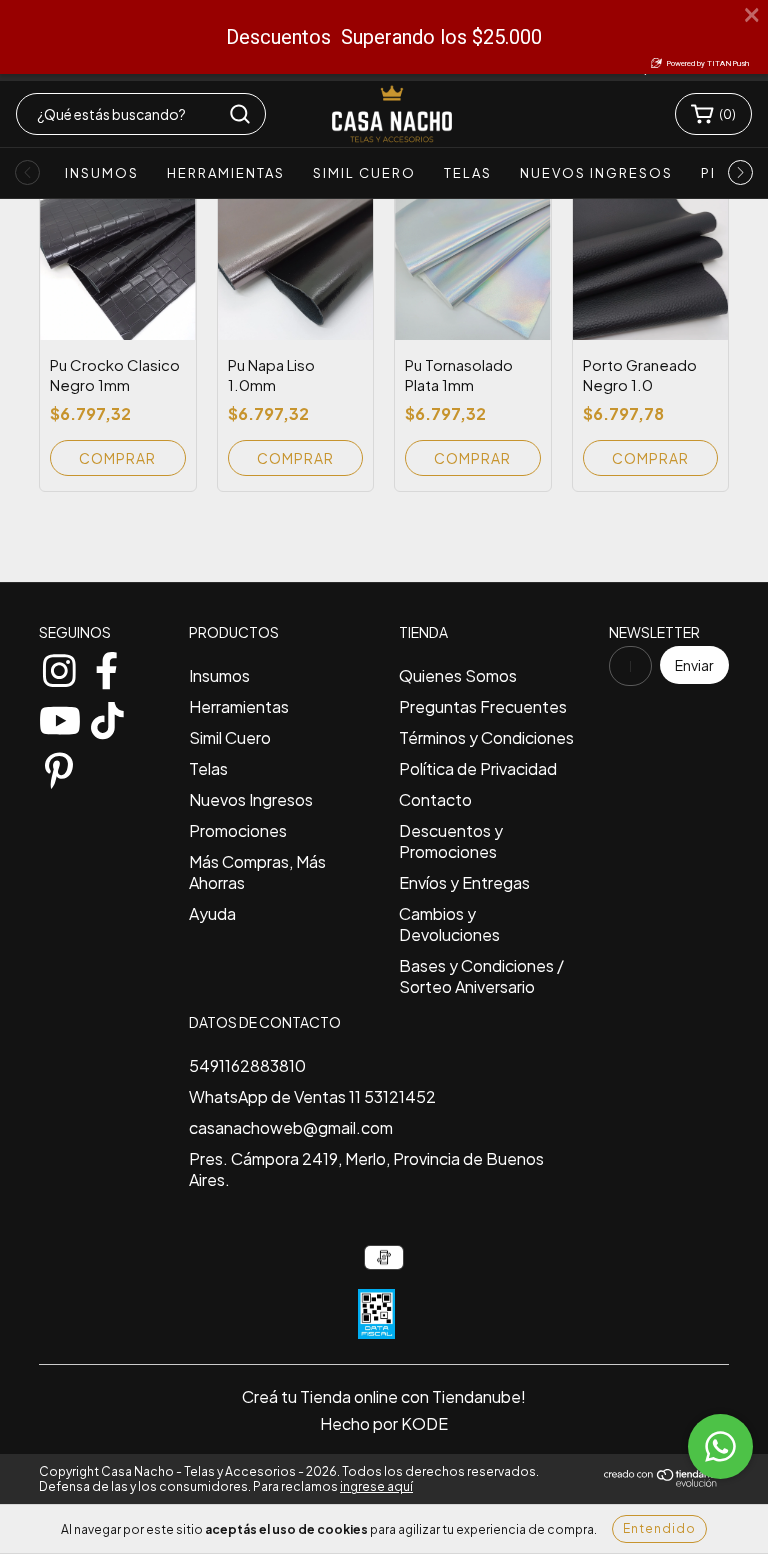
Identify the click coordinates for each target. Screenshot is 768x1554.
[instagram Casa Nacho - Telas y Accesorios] (59, 666)
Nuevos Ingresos (596, 173)
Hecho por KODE (384, 1423)
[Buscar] (240, 114)
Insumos (102, 173)
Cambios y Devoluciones (449, 924)
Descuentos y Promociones (451, 841)
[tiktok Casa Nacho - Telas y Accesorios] (107, 716)
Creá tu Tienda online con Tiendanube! (384, 1396)
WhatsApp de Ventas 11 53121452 (312, 1096)
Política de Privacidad (478, 768)
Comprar (295, 458)
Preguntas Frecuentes (483, 706)
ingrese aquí (376, 1486)
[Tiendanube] (666, 1482)
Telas (468, 173)
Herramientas (226, 173)
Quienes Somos (458, 675)
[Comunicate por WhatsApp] (720, 1446)
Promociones (238, 830)
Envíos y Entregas (464, 882)
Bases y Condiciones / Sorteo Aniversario (481, 976)
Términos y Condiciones (486, 737)
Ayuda (212, 913)
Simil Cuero (364, 173)
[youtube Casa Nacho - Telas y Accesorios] (59, 716)
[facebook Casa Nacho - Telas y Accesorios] (107, 666)
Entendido (659, 1528)
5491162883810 (247, 1065)
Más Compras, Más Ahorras (257, 872)
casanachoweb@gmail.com (291, 1127)
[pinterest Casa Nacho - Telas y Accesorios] (59, 766)
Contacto (435, 799)
